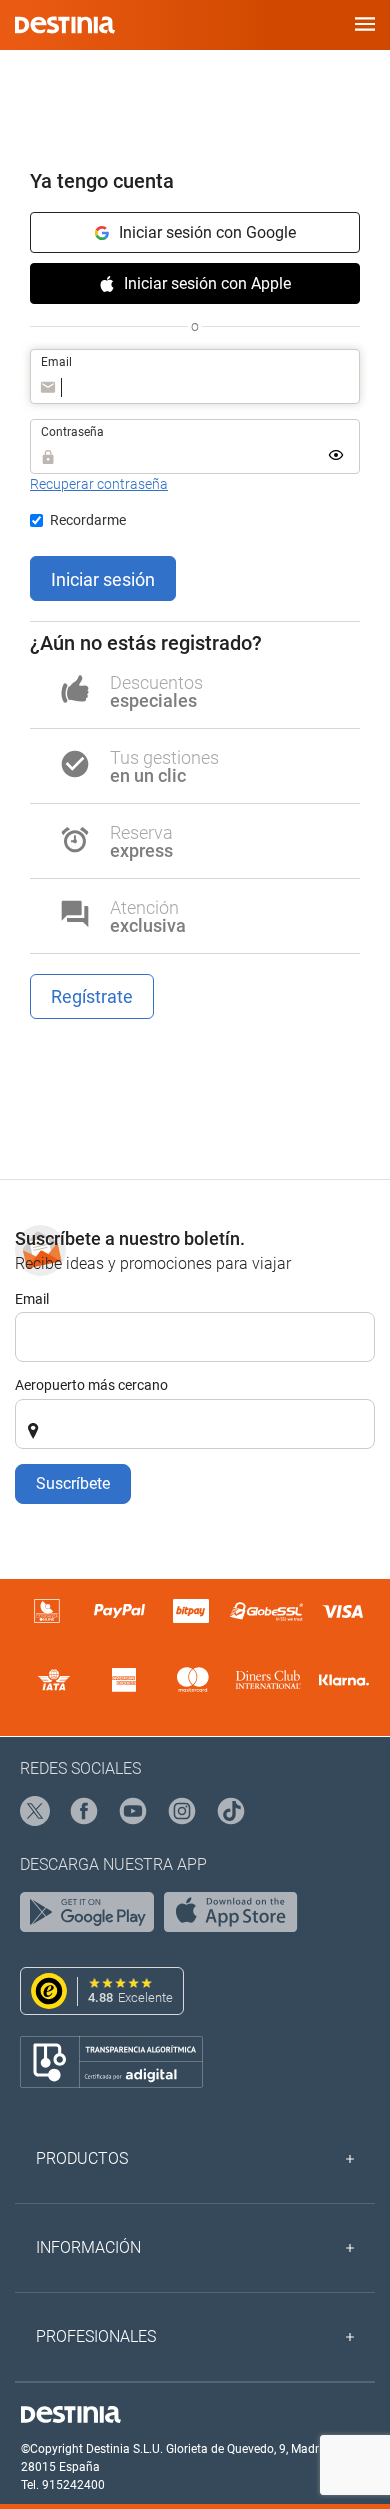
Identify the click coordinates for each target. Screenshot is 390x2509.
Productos (82, 2158)
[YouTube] (134, 1812)
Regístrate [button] (92, 996)
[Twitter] (36, 1812)
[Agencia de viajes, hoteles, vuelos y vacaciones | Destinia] (65, 25)
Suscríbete (73, 1483)
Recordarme (88, 520)
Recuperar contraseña (99, 484)
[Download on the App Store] (236, 1917)
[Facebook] (85, 1812)
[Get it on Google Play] (92, 1917)
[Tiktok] (232, 1812)
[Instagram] (183, 1812)
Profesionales (96, 2336)
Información (88, 2247)
